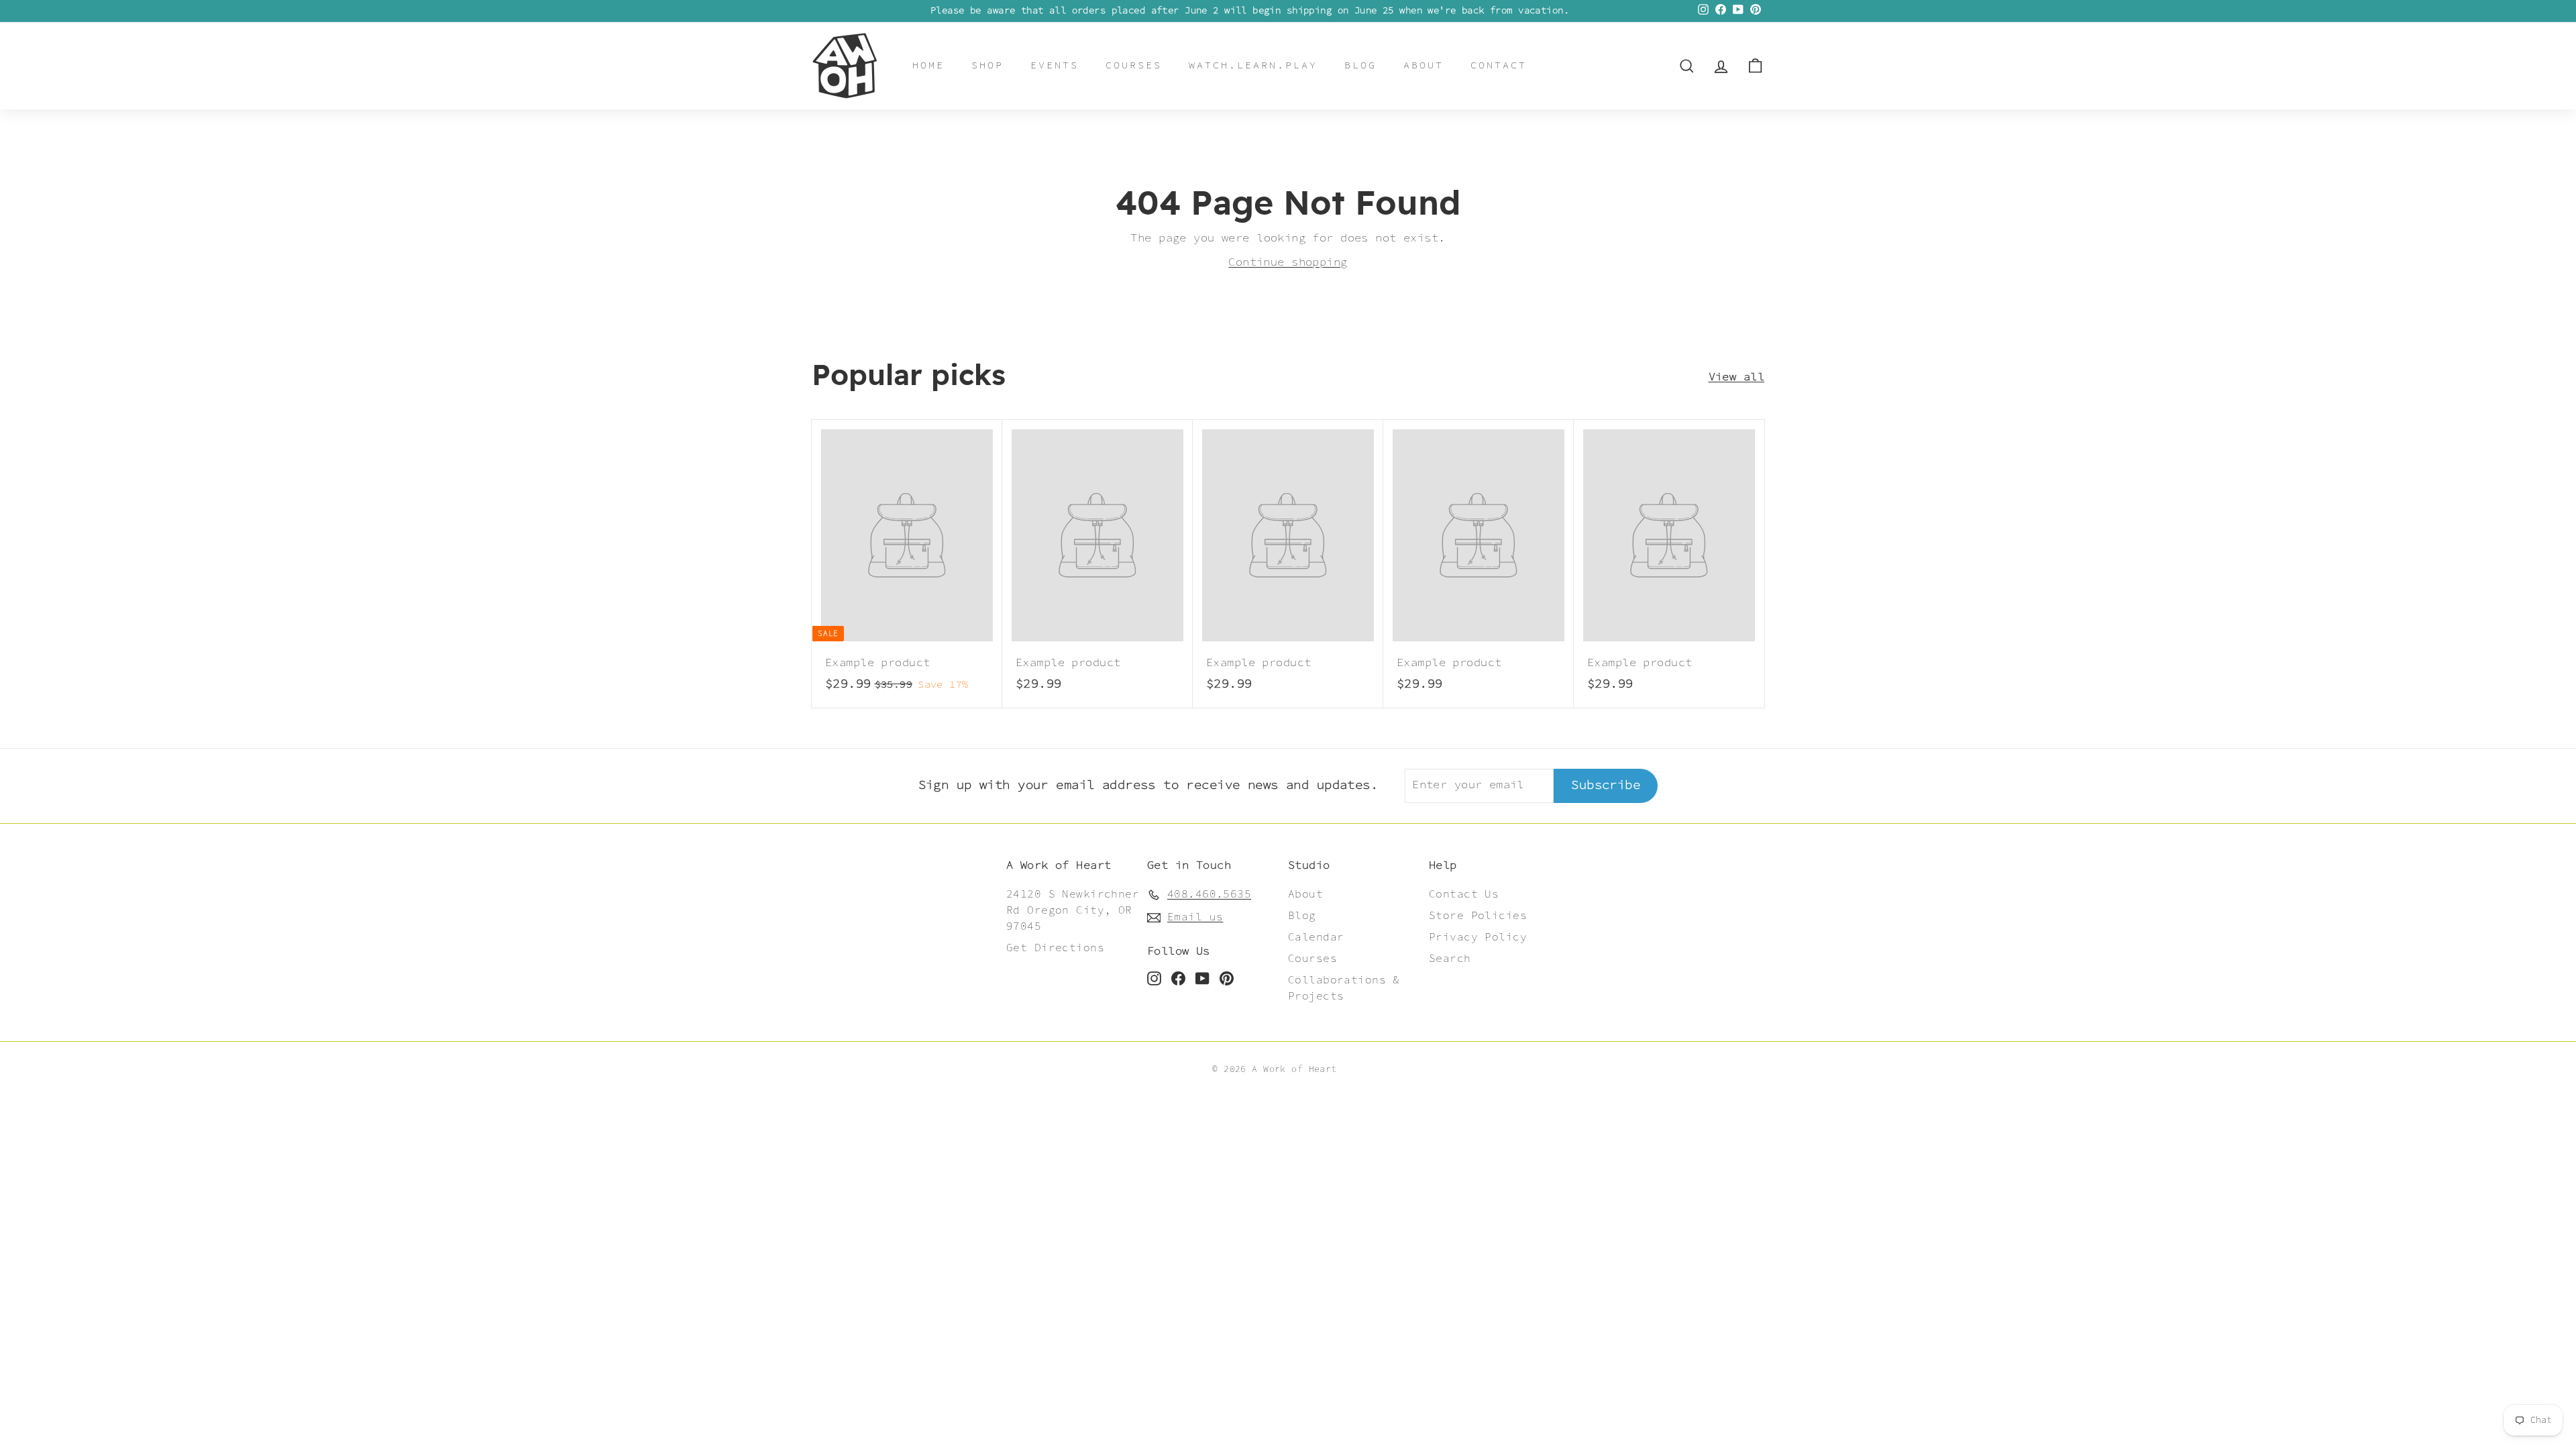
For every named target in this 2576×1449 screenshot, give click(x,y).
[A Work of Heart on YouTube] (1202, 979)
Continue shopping (1288, 262)
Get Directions (1055, 948)
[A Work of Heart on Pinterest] (1227, 979)
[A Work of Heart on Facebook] (1178, 979)
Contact (1499, 65)
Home (928, 65)
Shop (987, 65)
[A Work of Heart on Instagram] (1154, 979)
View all (1736, 377)
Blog (1360, 65)
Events (1055, 65)
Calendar (1316, 937)
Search (1450, 959)
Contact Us (1464, 895)
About (1424, 65)
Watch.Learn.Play (1253, 65)
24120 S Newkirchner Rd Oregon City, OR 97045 (1073, 911)
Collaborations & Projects (1344, 988)
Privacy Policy (1478, 937)
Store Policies (1478, 916)
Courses (1134, 65)
